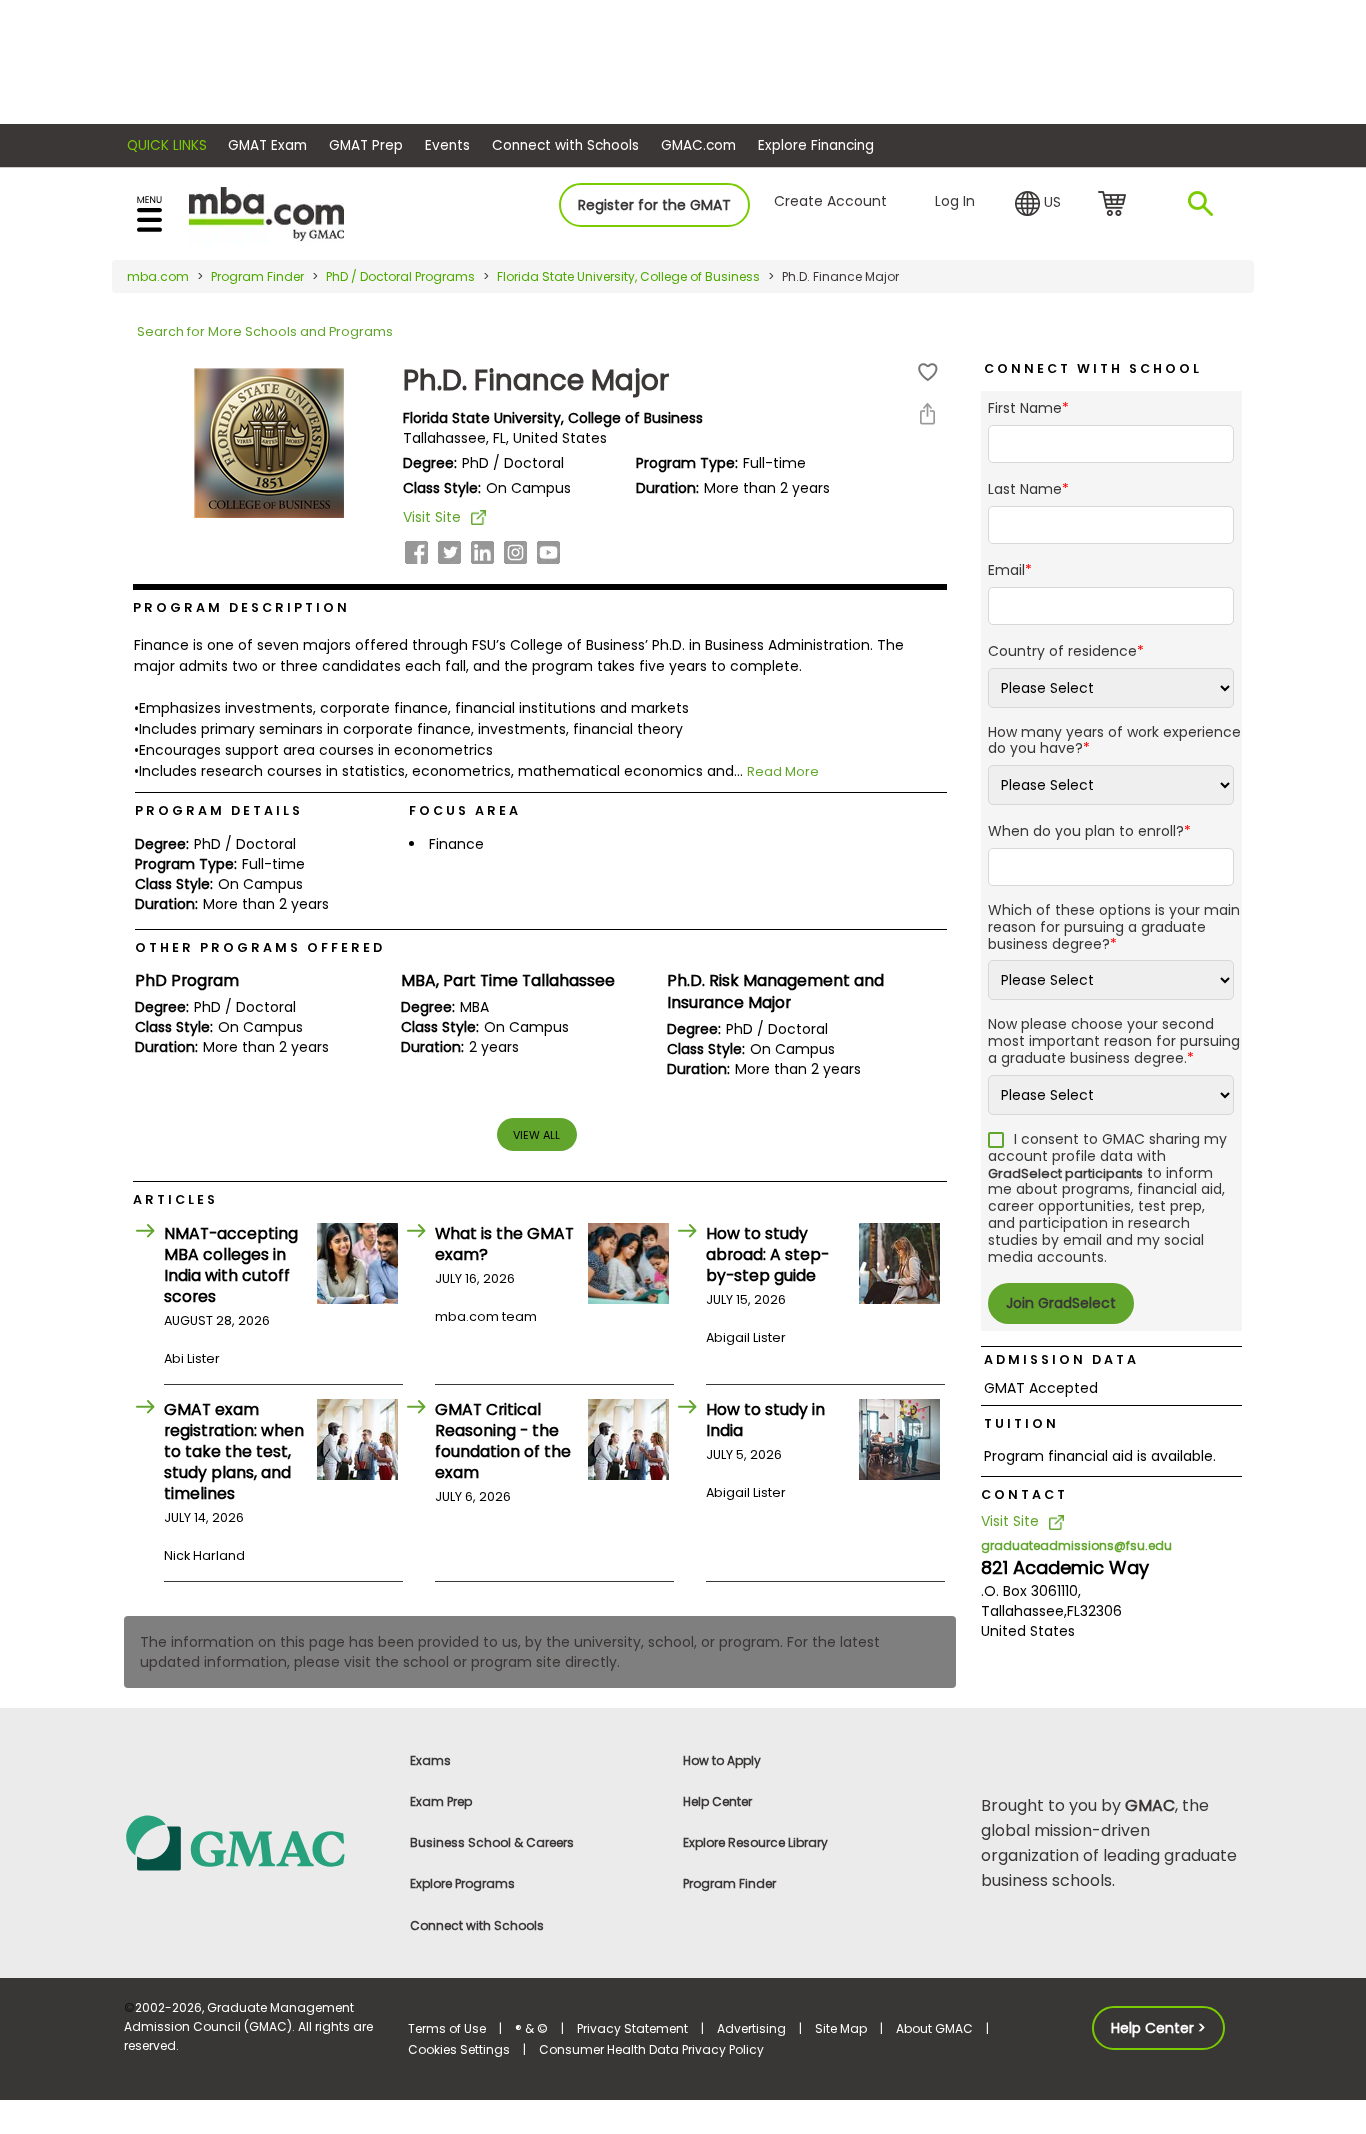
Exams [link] (430, 1760)
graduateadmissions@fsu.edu (1076, 1545)
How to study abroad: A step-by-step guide (767, 1254)
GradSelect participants (1065, 1173)
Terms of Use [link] (447, 2028)
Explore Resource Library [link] (755, 1842)
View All (536, 1135)
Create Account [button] (830, 201)
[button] (1038, 204)
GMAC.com (698, 145)
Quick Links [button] (167, 145)
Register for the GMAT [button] (654, 205)
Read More (783, 771)
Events (447, 145)
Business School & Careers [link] (492, 1842)
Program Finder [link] (729, 1883)
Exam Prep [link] (441, 1801)
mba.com (158, 276)
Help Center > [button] (1158, 2028)
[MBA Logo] (266, 212)
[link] (254, 1841)
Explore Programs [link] (462, 1883)
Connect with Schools (565, 145)
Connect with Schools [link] (477, 1925)
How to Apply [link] (722, 1760)
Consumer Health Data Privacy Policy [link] (651, 2049)
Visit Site (432, 517)
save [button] (928, 372)
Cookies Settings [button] (459, 2049)
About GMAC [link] (934, 2028)
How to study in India (765, 1420)
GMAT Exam (267, 145)
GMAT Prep (366, 145)
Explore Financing (816, 145)
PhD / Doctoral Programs (400, 276)
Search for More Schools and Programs (265, 331)
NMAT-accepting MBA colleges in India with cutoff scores (231, 1265)
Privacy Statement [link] (632, 2028)
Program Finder (257, 276)
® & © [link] (531, 2028)
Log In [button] (955, 201)
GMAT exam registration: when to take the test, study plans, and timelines (234, 1451)
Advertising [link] (751, 2028)
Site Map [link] (841, 2028)
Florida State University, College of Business (628, 276)
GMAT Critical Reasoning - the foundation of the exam (503, 1441)
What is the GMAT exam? (504, 1244)
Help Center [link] (717, 1801)
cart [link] (1115, 205)
